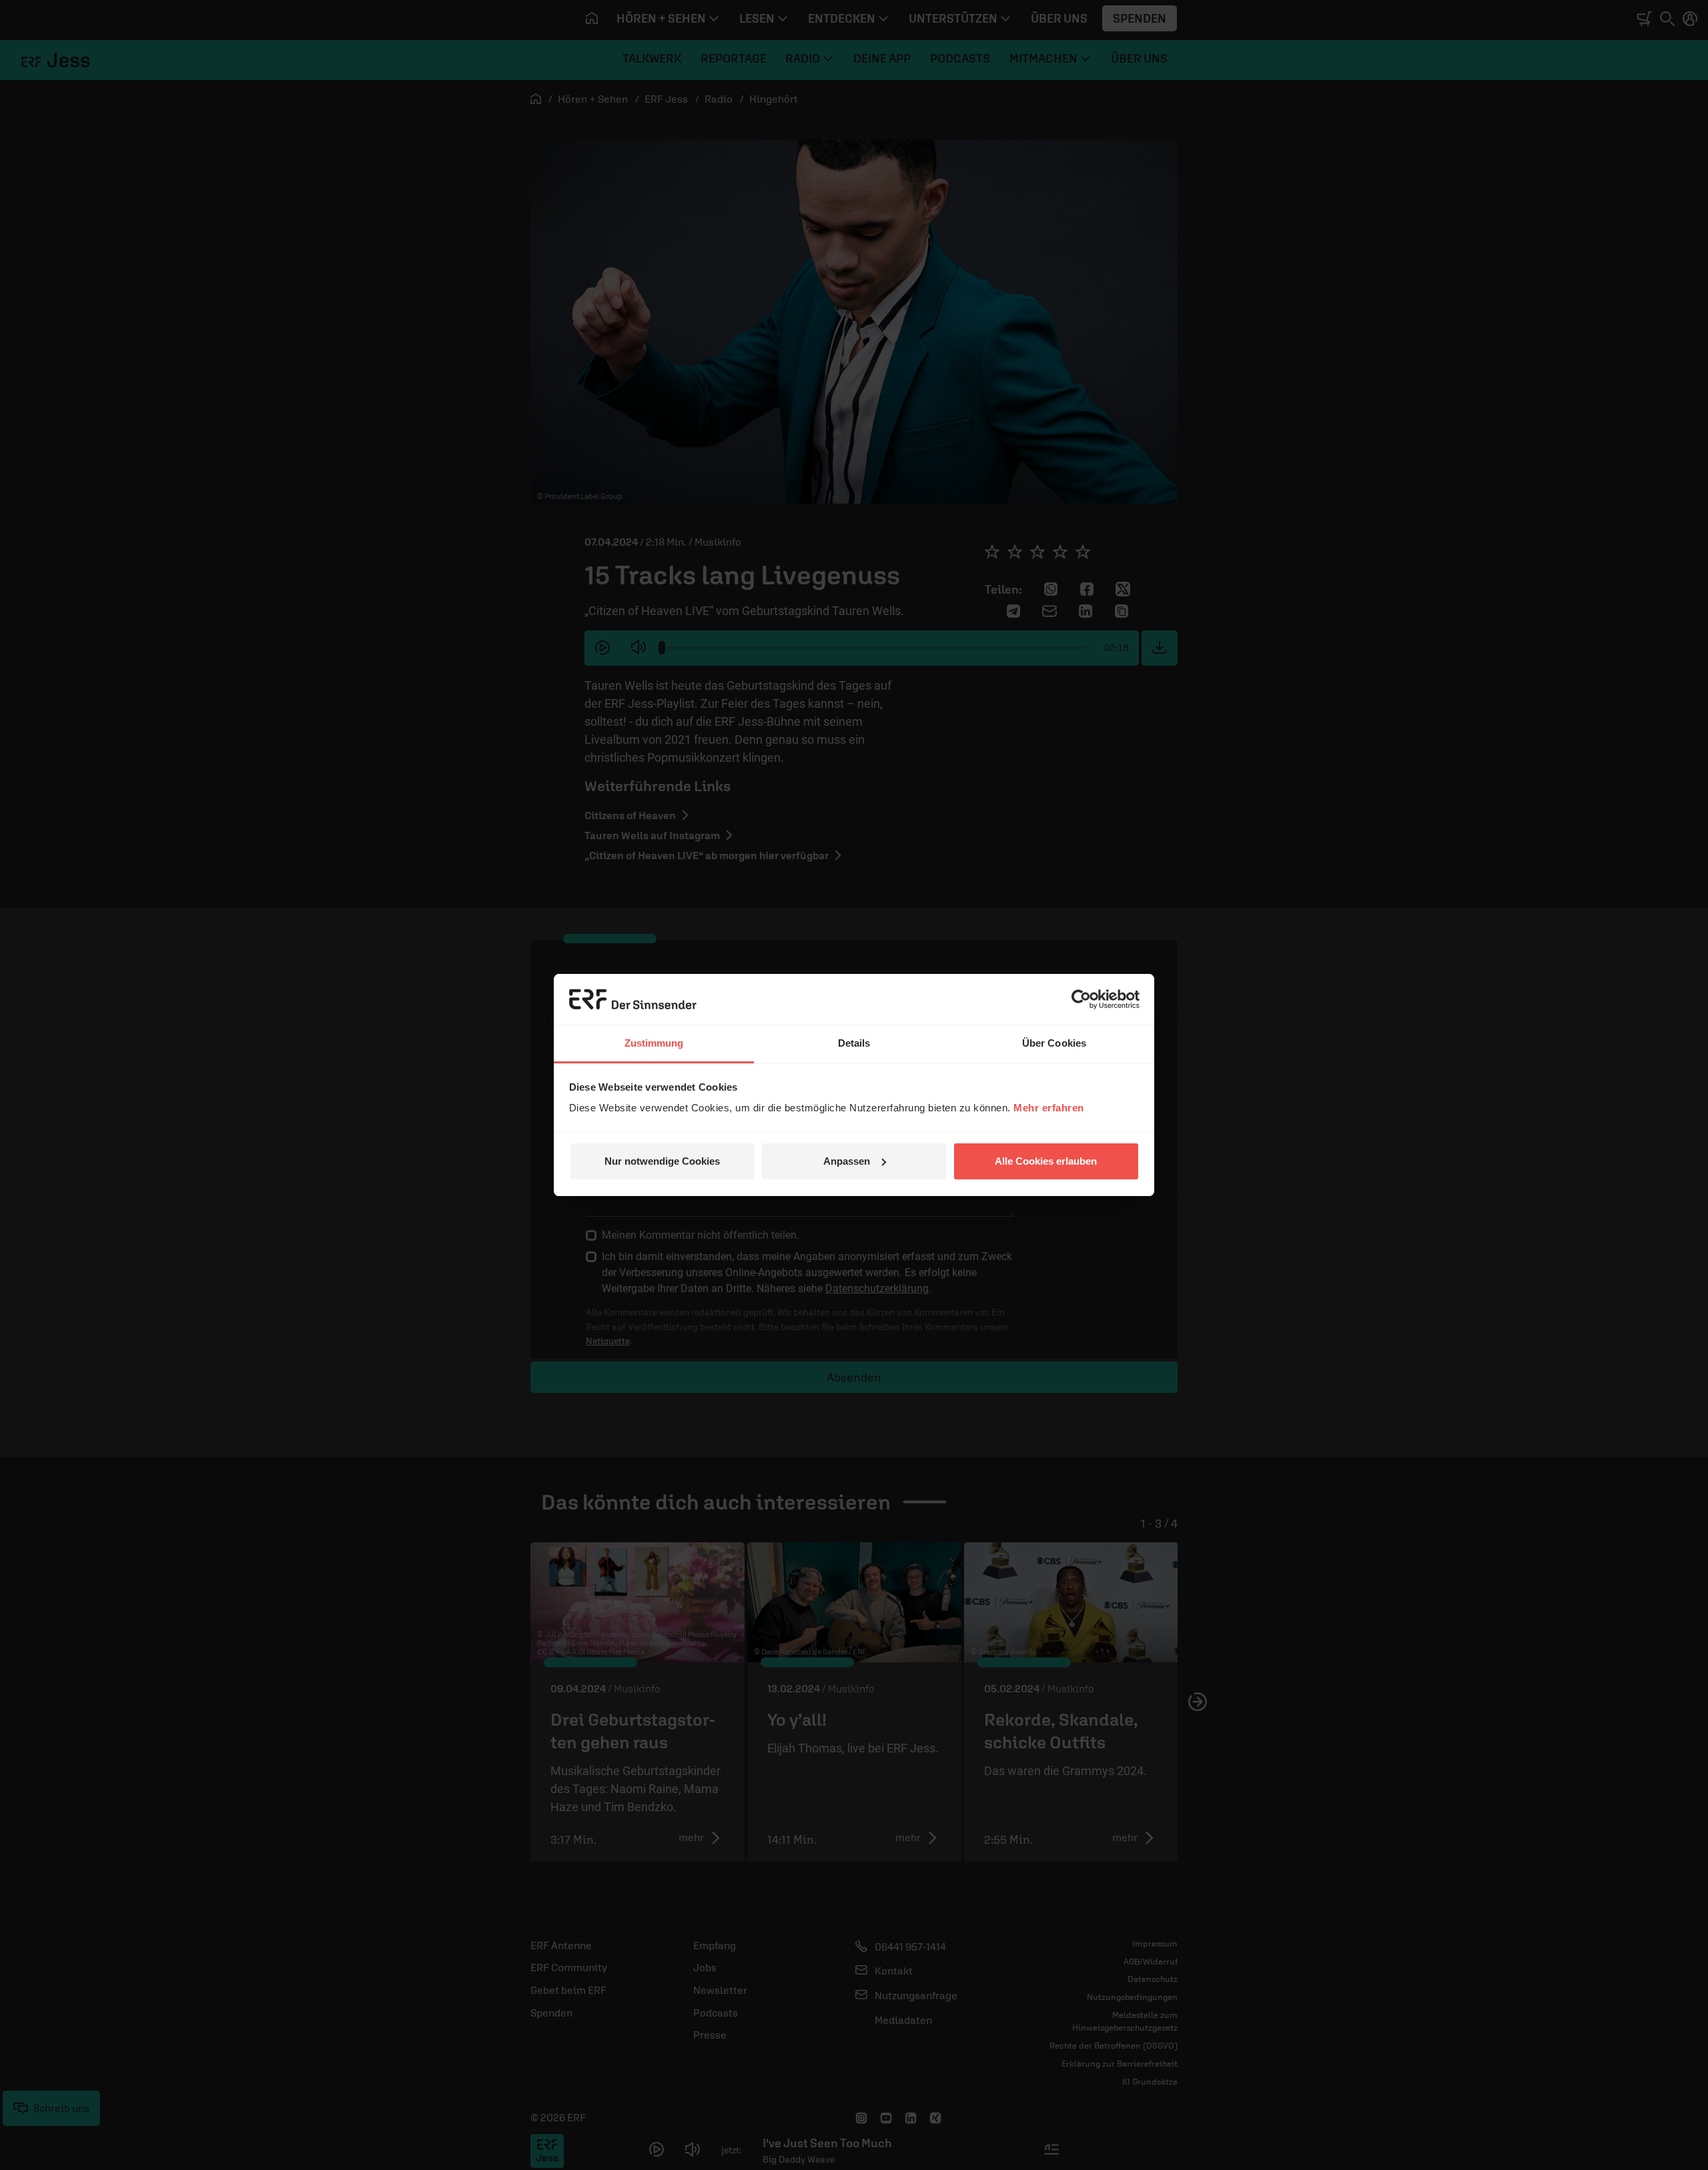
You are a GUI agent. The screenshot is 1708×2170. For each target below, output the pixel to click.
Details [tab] (854, 1043)
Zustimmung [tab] (654, 1043)
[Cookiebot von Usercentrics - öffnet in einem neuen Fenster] (1081, 999)
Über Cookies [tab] (1054, 1043)
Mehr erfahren (1049, 1108)
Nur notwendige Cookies (662, 1161)
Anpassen (847, 1161)
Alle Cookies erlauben (1046, 1161)
